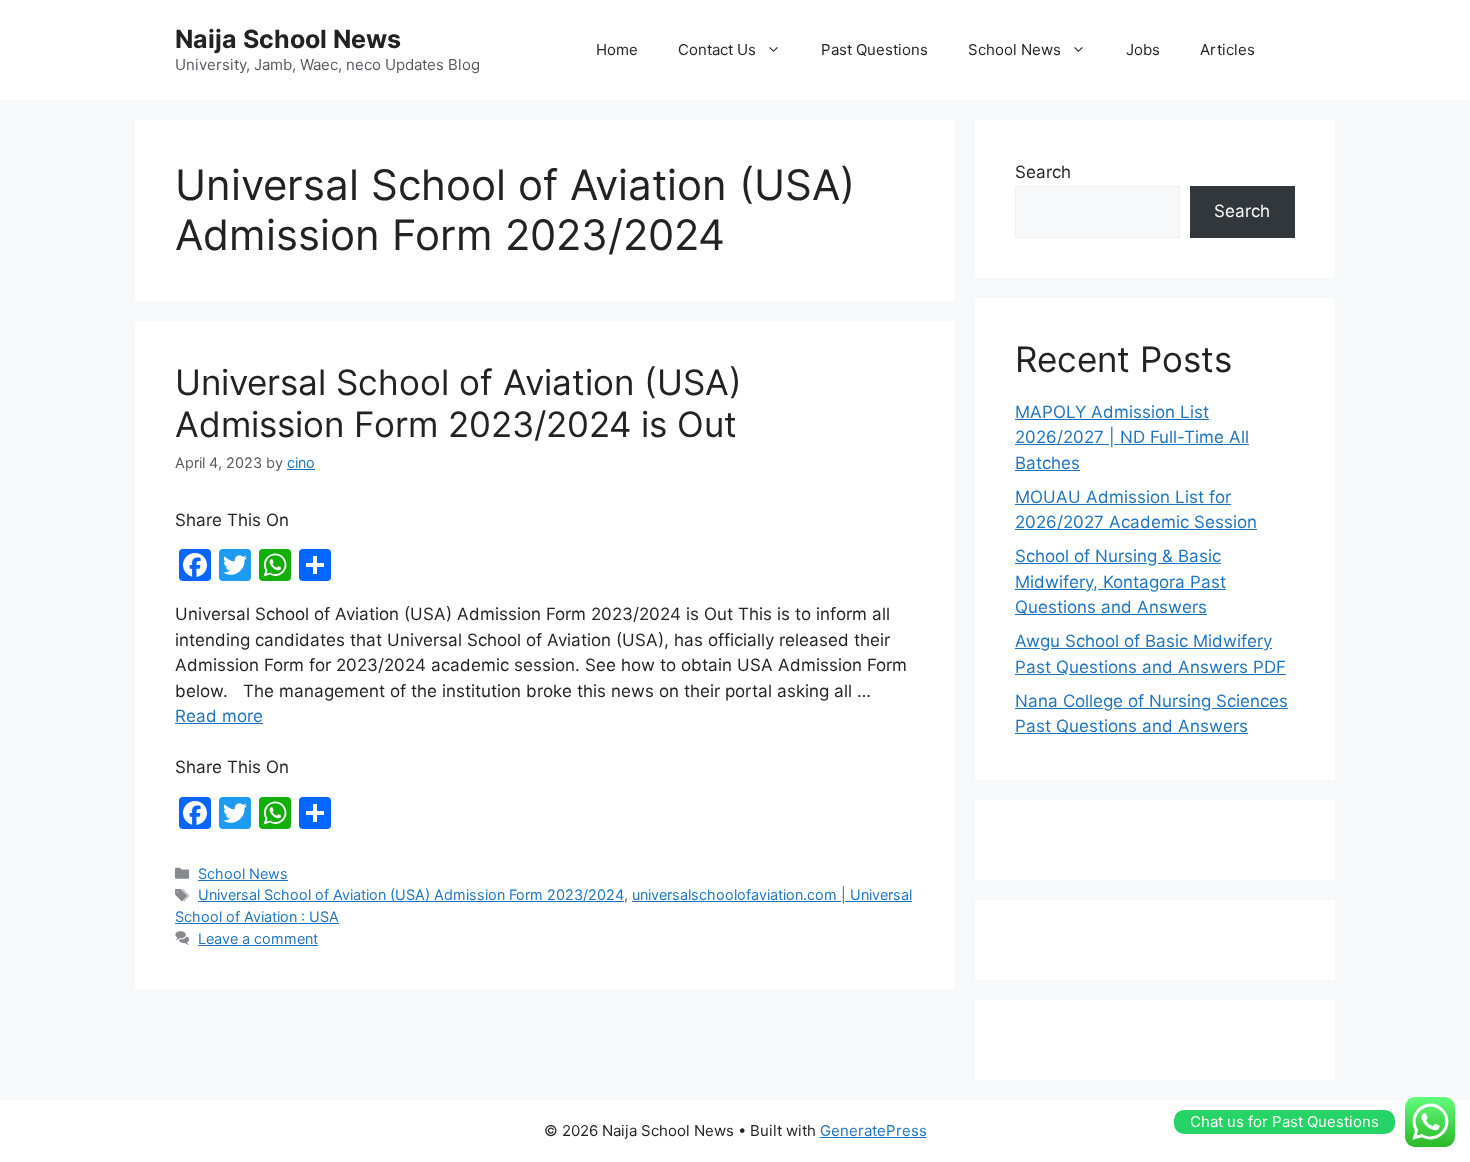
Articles (1227, 49)
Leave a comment (258, 938)
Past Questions (874, 49)
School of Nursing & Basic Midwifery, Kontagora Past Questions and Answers (1120, 581)
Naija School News (288, 39)
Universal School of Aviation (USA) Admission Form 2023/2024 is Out (458, 403)
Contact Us (717, 49)
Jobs (1143, 49)
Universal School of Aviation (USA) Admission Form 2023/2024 (411, 894)
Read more (219, 716)
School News (1014, 49)
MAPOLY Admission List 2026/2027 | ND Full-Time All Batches (1132, 437)
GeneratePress (873, 1130)
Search (1043, 172)
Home (617, 49)
